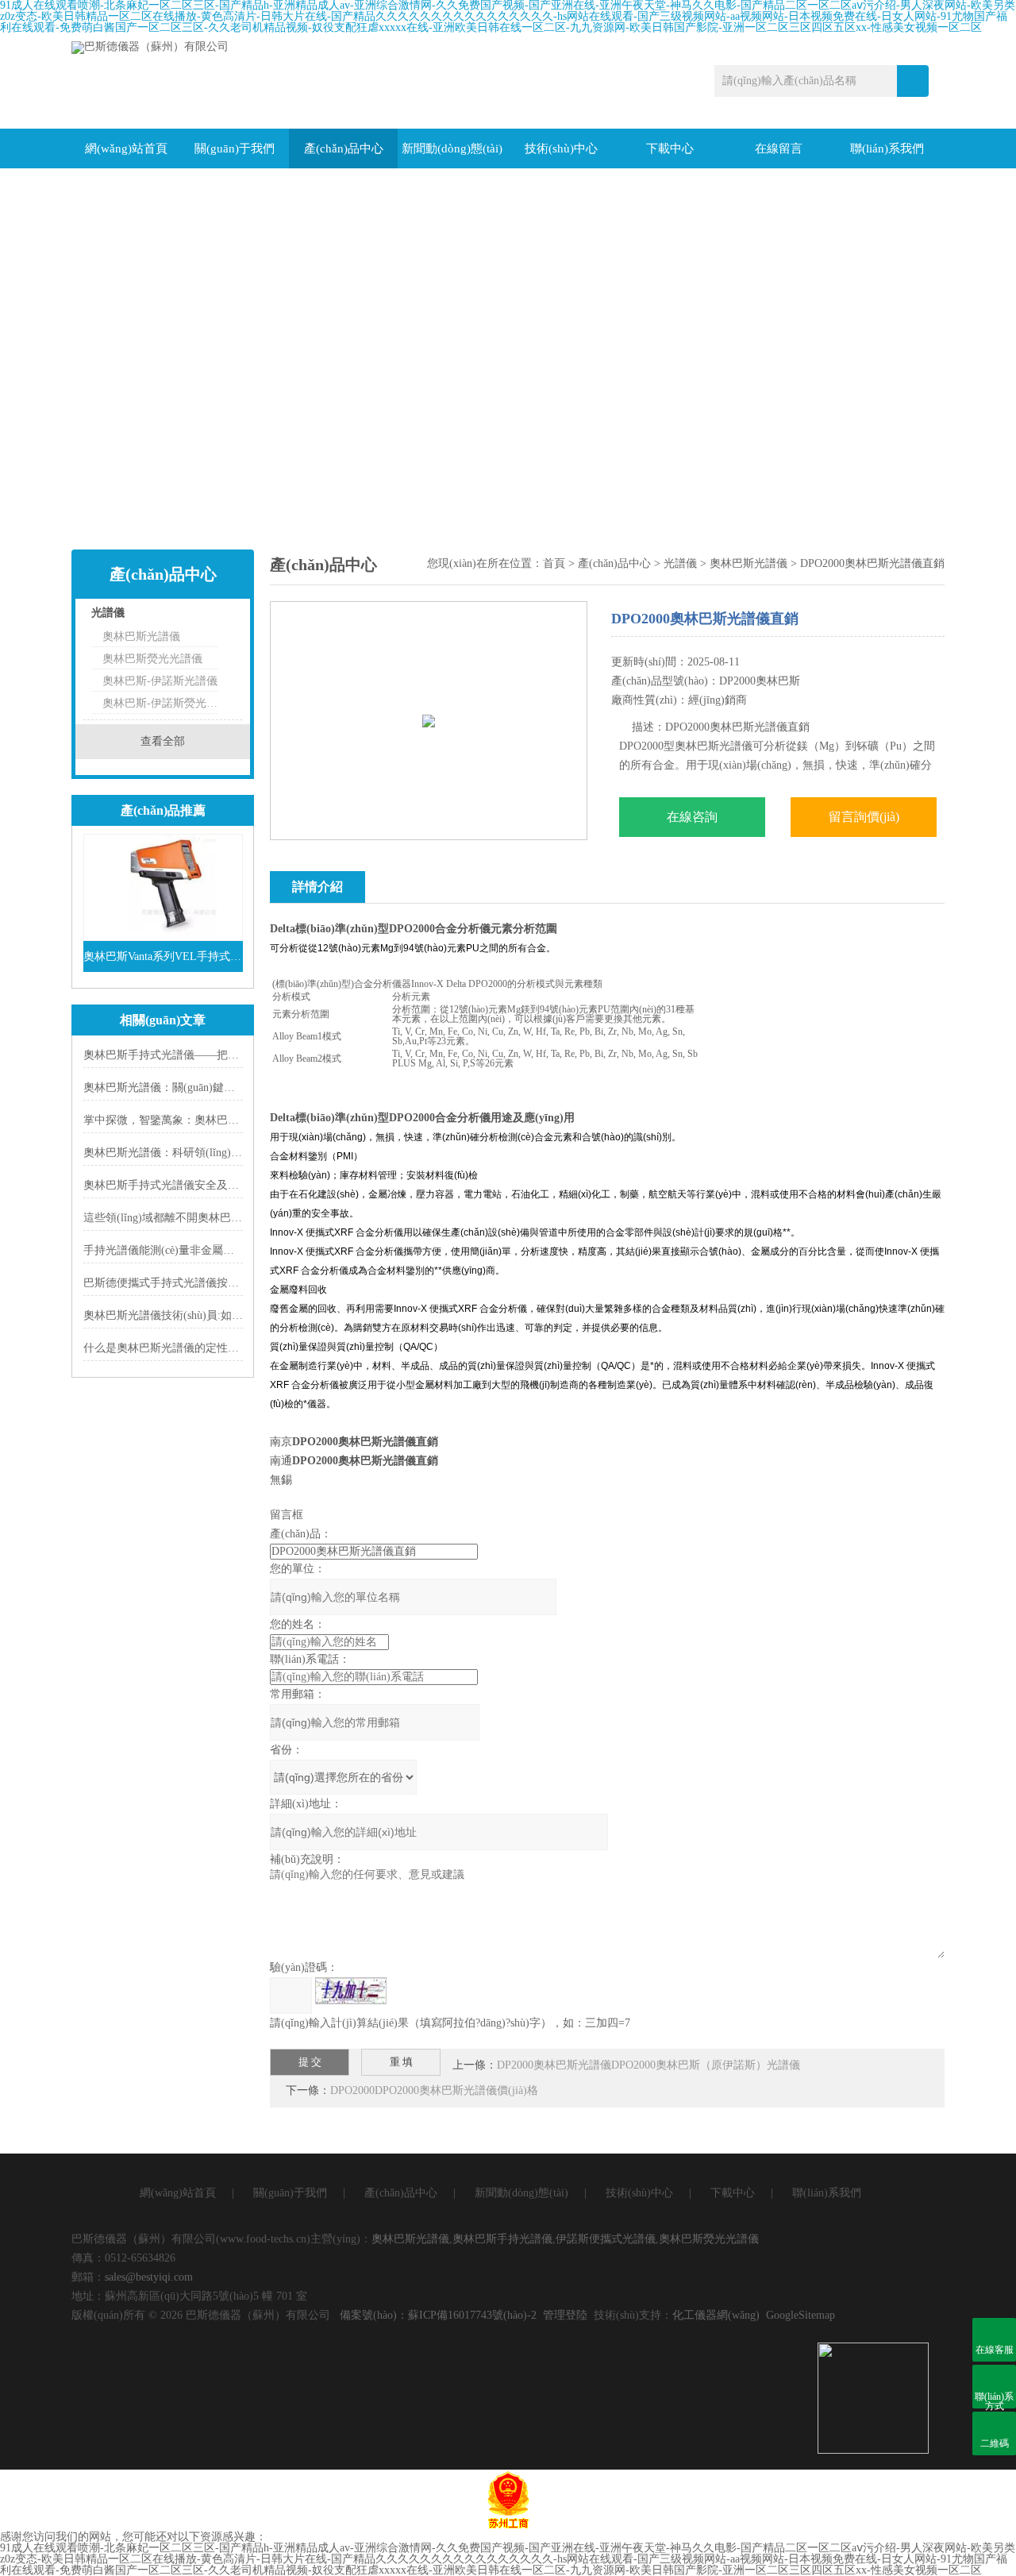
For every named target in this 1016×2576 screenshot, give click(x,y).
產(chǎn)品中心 (344, 148)
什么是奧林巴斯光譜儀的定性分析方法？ (183, 1348)
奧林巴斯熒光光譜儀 (152, 659)
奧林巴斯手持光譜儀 (502, 2239)
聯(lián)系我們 (887, 148)
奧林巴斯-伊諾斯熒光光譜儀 (160, 703)
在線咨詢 (692, 817)
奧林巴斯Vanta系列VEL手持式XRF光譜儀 (163, 956)
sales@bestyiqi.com (149, 2277)
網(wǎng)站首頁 (126, 148)
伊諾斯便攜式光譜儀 (606, 2239)
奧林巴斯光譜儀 (141, 636)
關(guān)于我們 (235, 148)
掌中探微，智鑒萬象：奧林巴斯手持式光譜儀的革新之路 (222, 1120)
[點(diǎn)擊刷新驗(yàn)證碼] (351, 1991)
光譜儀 (108, 613)
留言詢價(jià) (864, 817)
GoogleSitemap (800, 2315)
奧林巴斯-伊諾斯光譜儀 (160, 681)
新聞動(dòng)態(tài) (452, 148)
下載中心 (670, 148)
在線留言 (779, 148)
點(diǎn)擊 (210, 617)
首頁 (554, 563)
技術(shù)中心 (561, 148)
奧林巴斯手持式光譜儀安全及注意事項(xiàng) (194, 1185)
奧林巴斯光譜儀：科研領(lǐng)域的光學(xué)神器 (202, 1153)
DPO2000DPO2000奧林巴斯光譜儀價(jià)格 (434, 2090)
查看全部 (163, 741)
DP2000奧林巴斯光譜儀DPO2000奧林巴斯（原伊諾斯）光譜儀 (648, 2065)
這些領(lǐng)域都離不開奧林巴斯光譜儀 (179, 1218)
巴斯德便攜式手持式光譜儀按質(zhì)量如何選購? (202, 1283)
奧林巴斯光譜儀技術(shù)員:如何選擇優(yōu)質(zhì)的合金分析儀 (242, 1315)
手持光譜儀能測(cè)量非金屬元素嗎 (170, 1250)
